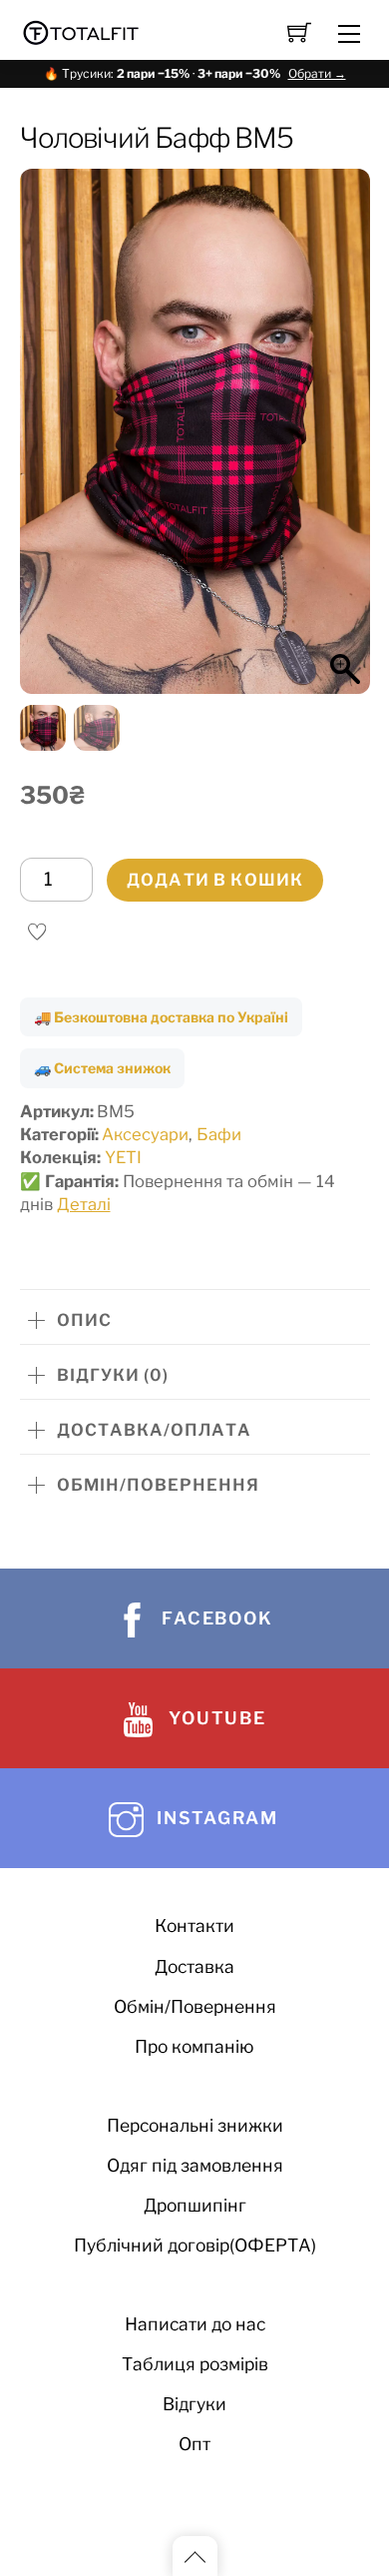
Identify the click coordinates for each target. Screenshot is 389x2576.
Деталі (84, 1204)
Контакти (194, 1926)
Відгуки (194, 2404)
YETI (123, 1157)
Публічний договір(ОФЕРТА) (195, 2245)
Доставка (194, 1966)
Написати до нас (195, 2324)
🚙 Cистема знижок (102, 1068)
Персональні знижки (195, 2125)
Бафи (219, 1134)
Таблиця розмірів (195, 2364)
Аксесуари (145, 1134)
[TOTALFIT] (81, 30)
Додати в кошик (215, 880)
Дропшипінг (195, 2205)
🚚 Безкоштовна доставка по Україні (161, 1017)
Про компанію (194, 2046)
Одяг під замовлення (195, 2165)
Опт (194, 2444)
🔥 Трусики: (195, 73)
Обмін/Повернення (195, 2006)
